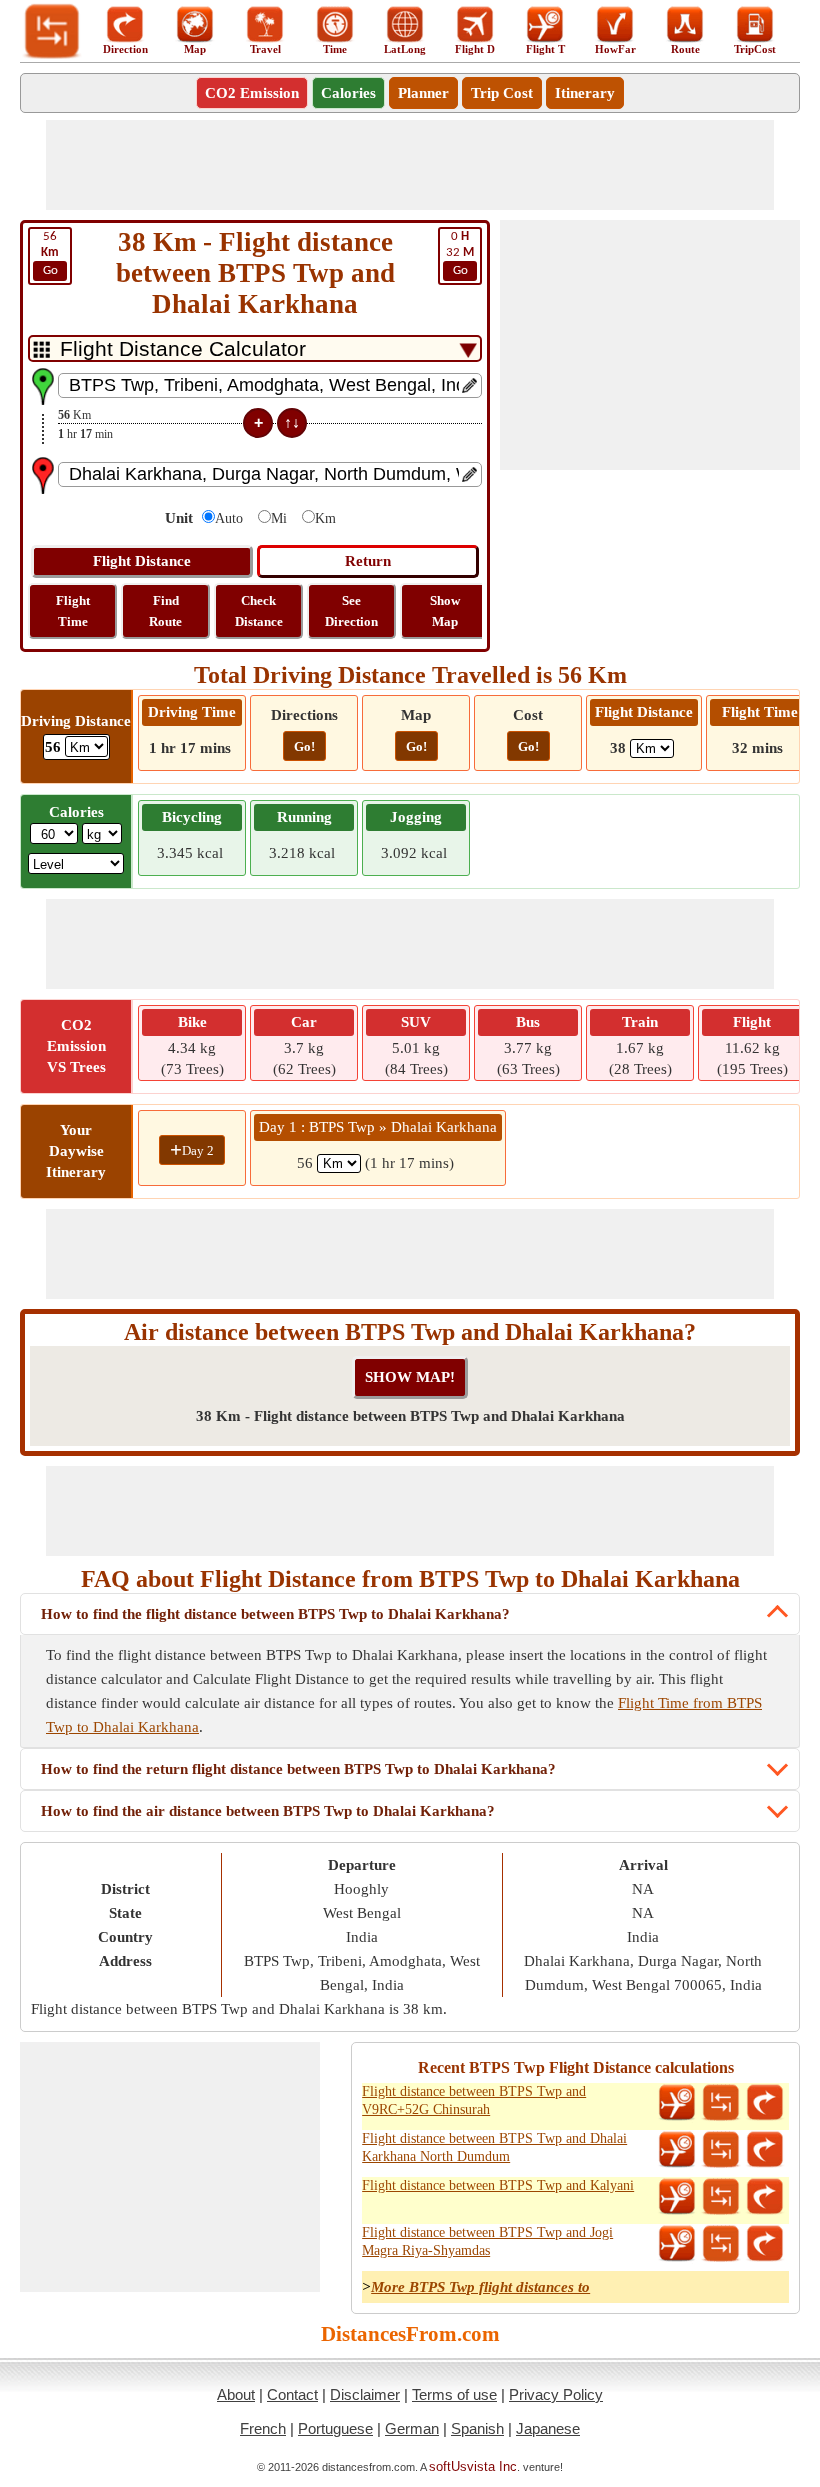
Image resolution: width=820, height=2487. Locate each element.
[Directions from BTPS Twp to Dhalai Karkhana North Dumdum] (765, 2150)
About (236, 2394)
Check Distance (259, 611)
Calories (348, 93)
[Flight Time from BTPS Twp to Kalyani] (677, 2197)
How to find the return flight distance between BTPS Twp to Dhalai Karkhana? (298, 1769)
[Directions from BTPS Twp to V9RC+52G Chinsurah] (765, 2103)
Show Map (445, 611)
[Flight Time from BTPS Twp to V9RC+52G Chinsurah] (677, 2103)
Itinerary (585, 93)
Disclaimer (365, 2394)
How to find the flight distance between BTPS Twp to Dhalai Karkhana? (275, 1614)
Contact (292, 2394)
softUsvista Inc (473, 2466)
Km (325, 518)
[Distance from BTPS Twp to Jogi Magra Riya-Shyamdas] (721, 2244)
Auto (229, 518)
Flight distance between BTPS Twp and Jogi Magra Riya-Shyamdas (487, 2241)
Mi (279, 518)
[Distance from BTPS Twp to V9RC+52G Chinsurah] (721, 2103)
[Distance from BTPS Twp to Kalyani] (721, 2197)
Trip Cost (502, 93)
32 (460, 253)
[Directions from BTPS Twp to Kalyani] (765, 2197)
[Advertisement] (410, 165)
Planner (423, 93)
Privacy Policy (556, 2394)
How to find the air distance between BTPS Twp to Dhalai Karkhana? (268, 1811)
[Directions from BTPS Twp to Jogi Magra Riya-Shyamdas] (765, 2244)
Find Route (165, 611)
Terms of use (454, 2394)
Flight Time (73, 611)
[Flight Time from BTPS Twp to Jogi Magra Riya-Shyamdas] (677, 2244)
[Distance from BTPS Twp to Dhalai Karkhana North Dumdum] (721, 2150)
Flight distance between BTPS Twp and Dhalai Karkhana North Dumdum (494, 2147)
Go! (304, 746)
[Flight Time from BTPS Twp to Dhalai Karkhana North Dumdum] (677, 2150)
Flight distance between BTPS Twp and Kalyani (498, 2185)
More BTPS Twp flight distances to (480, 2287)
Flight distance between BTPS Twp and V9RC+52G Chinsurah (474, 2100)
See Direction (351, 611)
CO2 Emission (252, 93)
